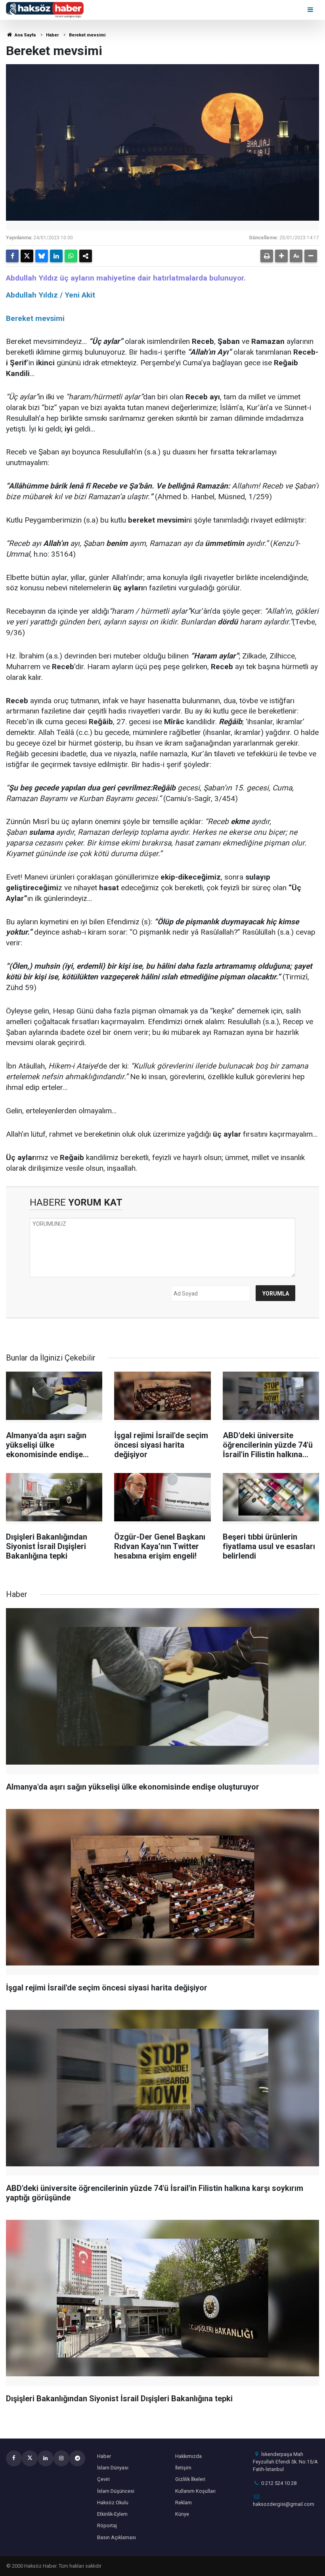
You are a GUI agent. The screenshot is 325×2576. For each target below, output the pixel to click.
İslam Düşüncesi (116, 2491)
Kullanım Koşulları (195, 2491)
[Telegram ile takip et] (77, 2458)
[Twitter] (27, 256)
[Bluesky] (42, 256)
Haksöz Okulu (113, 2503)
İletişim (183, 2468)
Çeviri (103, 2479)
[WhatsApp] (71, 256)
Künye (182, 2514)
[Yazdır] (267, 256)
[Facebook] (12, 256)
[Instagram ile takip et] (61, 2458)
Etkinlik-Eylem (112, 2514)
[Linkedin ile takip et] (46, 2458)
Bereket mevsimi (87, 35)
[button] (281, 256)
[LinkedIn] (56, 256)
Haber (52, 35)
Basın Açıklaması (117, 2537)
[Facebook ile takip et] (14, 2458)
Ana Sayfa (25, 35)
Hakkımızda (188, 2456)
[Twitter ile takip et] (30, 2458)
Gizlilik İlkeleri (190, 2479)
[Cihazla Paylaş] (86, 256)
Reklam (184, 2503)
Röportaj (107, 2525)
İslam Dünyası (113, 2468)
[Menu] (311, 10)
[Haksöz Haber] (45, 9)
